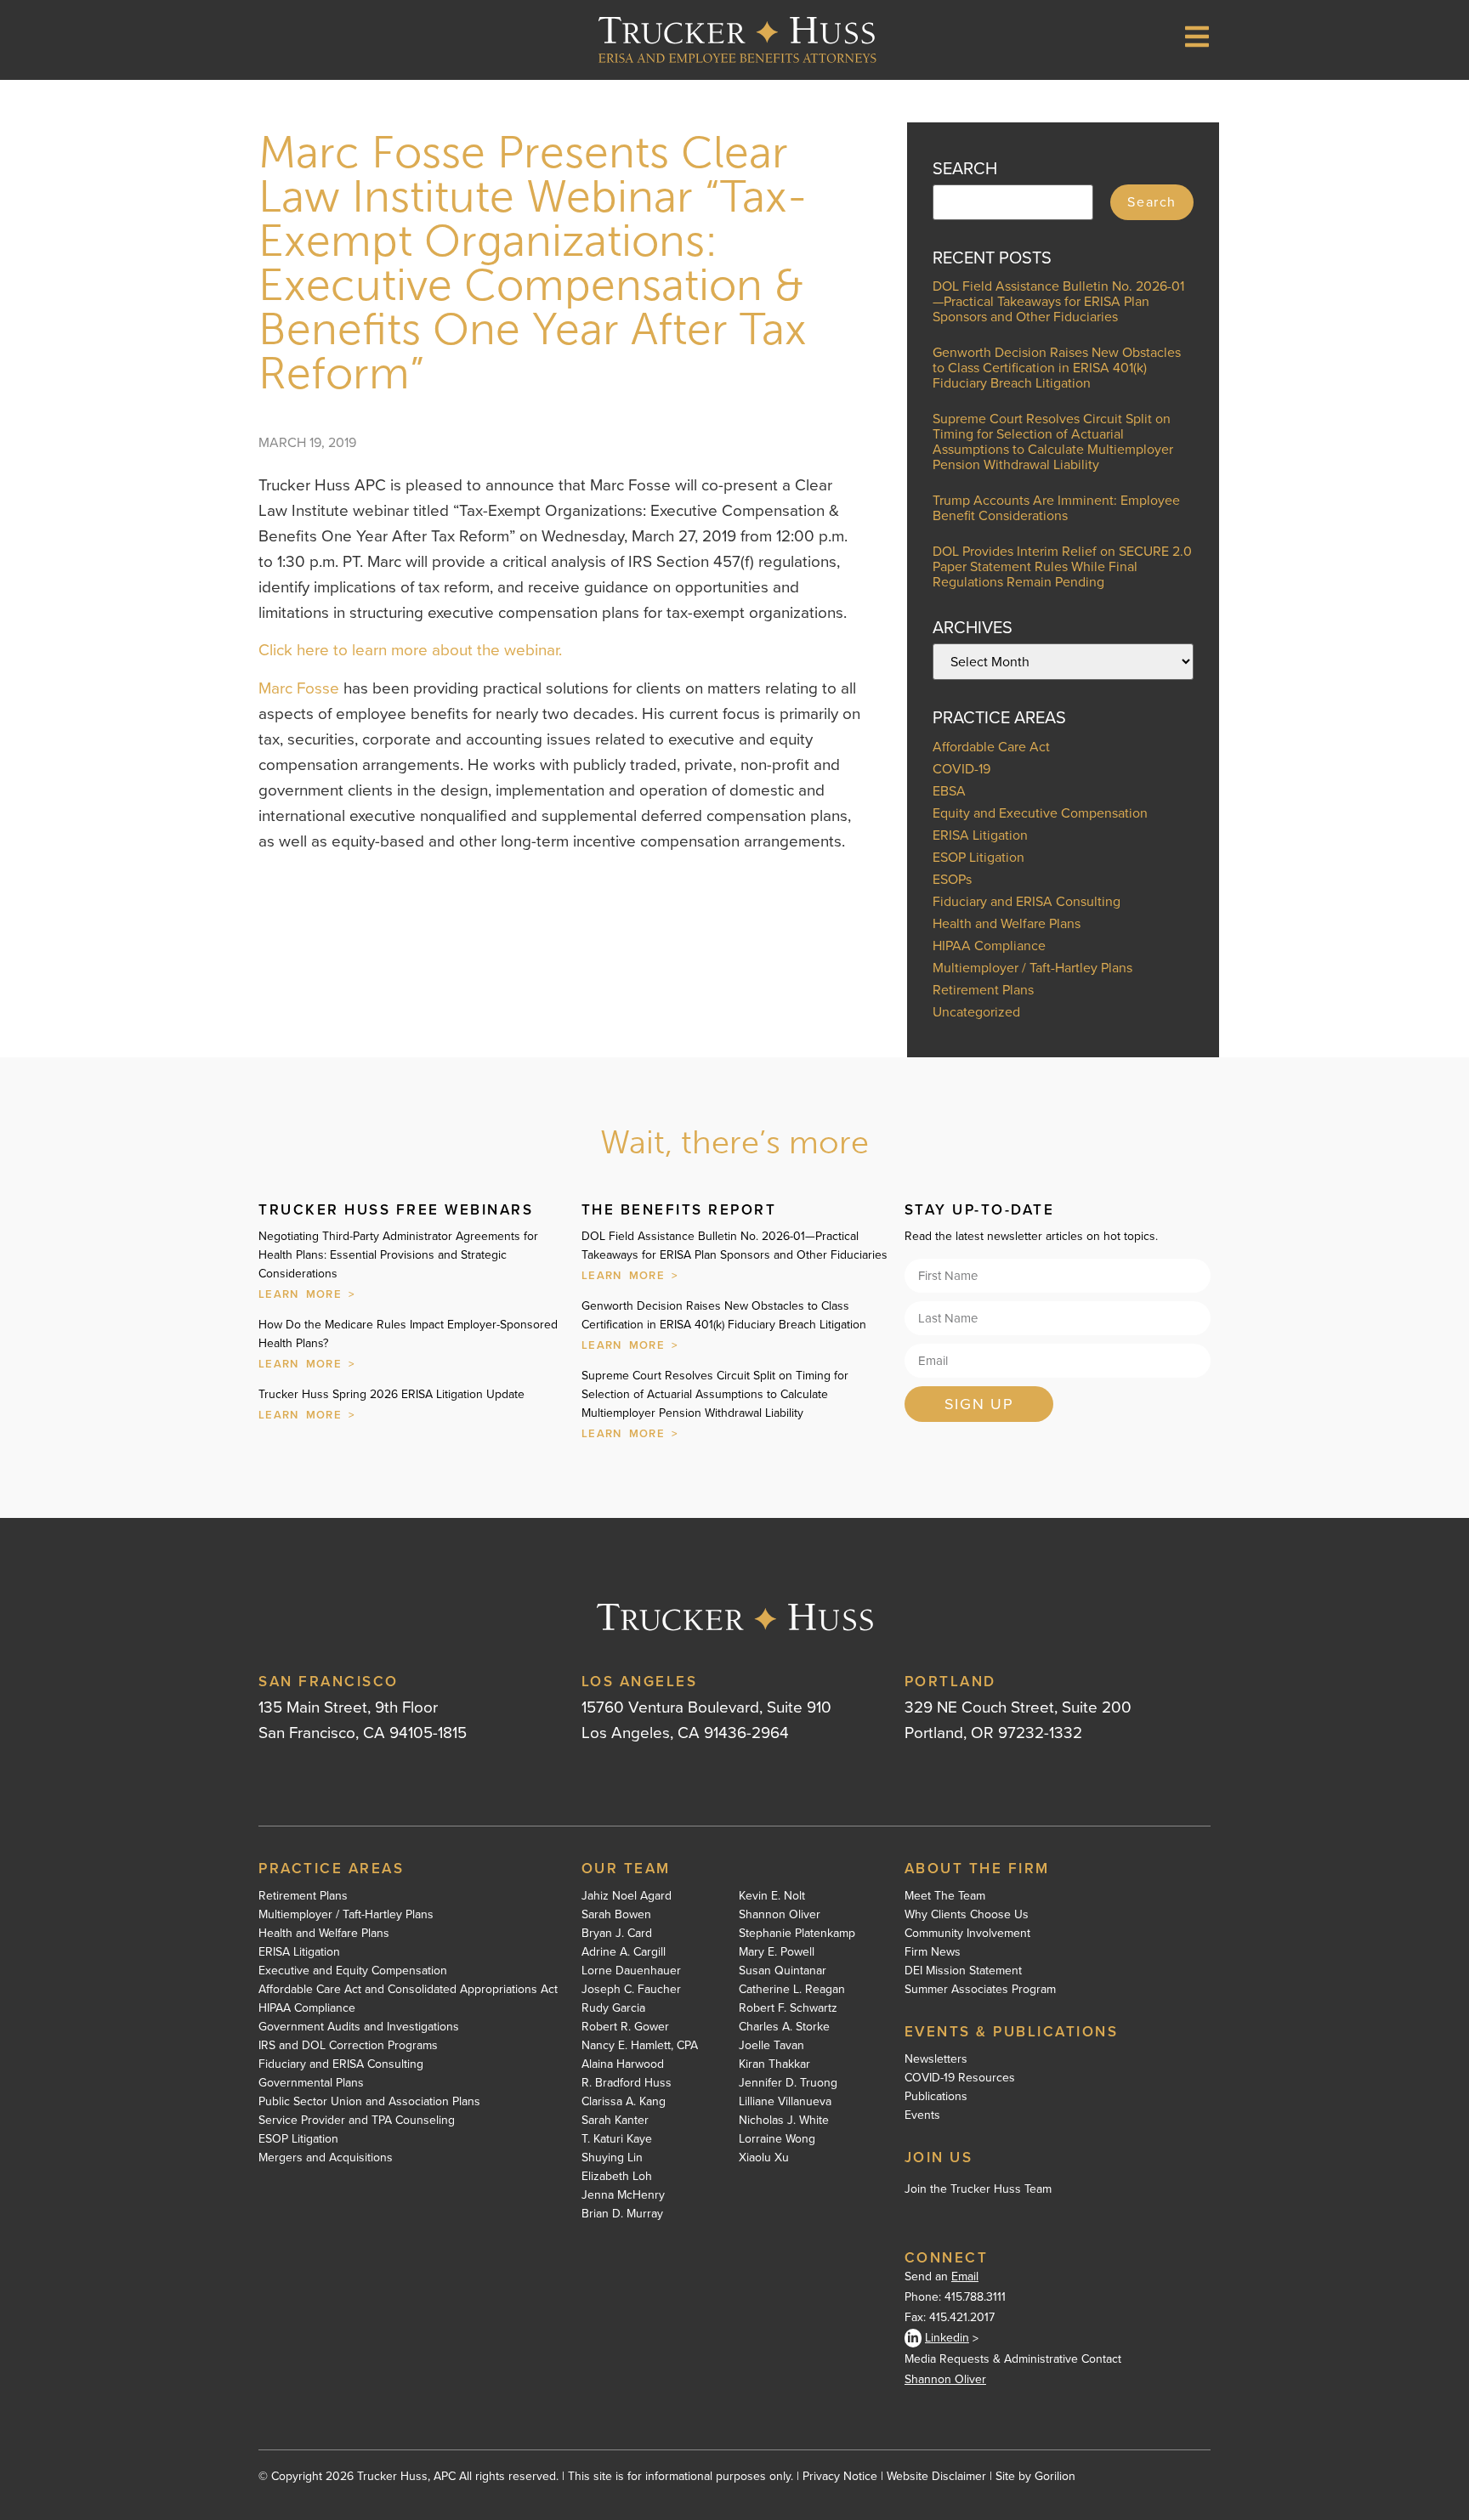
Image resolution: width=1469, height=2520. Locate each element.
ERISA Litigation (980, 835)
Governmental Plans (311, 2083)
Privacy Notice (840, 2476)
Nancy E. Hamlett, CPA (640, 2046)
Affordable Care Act (991, 747)
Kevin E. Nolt (772, 1896)
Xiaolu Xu (764, 2158)
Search (1152, 202)
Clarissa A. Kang (624, 2102)
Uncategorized (976, 1012)
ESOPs (952, 879)
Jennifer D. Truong (788, 2083)
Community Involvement (967, 1934)
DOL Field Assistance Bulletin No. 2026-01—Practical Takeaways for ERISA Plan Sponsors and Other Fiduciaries (1058, 301)
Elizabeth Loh (617, 2177)
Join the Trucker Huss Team (978, 2189)
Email (965, 2276)
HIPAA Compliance (989, 946)
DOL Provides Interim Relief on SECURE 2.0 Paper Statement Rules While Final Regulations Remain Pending (1062, 566)
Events (922, 2115)
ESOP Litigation (978, 857)
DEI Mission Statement (963, 1971)
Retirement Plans (983, 990)
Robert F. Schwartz (788, 2008)
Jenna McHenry (623, 2195)
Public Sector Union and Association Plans (369, 2102)
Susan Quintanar (783, 1971)
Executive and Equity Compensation (353, 1971)
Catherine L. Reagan (792, 1990)
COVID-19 (961, 769)
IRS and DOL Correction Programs (348, 2046)
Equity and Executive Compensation (1040, 813)
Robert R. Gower (625, 2027)
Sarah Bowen (616, 1915)
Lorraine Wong (777, 2139)
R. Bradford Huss (627, 2083)
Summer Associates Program (980, 1990)
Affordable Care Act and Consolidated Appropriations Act (408, 1990)
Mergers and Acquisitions (326, 2158)
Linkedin (947, 2338)
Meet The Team (945, 1896)
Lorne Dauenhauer (631, 1971)
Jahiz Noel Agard (627, 1896)
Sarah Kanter (615, 2121)
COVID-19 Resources (960, 2078)
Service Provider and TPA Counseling (357, 2121)
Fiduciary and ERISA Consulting (1027, 901)
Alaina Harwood (623, 2064)
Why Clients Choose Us (967, 1915)
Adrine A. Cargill (624, 1952)
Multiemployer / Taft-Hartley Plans (1032, 968)
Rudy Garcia (613, 2008)
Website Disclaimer (936, 2476)
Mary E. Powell (777, 1952)
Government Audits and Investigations (359, 2027)
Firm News (933, 1952)
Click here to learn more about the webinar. (410, 650)
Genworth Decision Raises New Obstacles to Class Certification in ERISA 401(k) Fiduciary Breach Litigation (1057, 368)
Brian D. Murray (622, 2214)
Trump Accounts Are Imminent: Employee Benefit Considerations (1056, 508)
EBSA (949, 791)
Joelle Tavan (771, 2046)
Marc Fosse (299, 688)
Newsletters (936, 2059)
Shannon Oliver (780, 1915)
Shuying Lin (612, 2158)
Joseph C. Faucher (631, 1990)
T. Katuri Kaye (617, 2139)
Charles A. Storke (784, 2027)
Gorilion (1055, 2476)
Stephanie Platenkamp (797, 1934)
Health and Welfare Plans (1007, 923)
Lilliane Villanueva (785, 2102)
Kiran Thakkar (774, 2064)
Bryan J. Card (617, 1934)
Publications (936, 2097)
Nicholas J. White (784, 2121)
